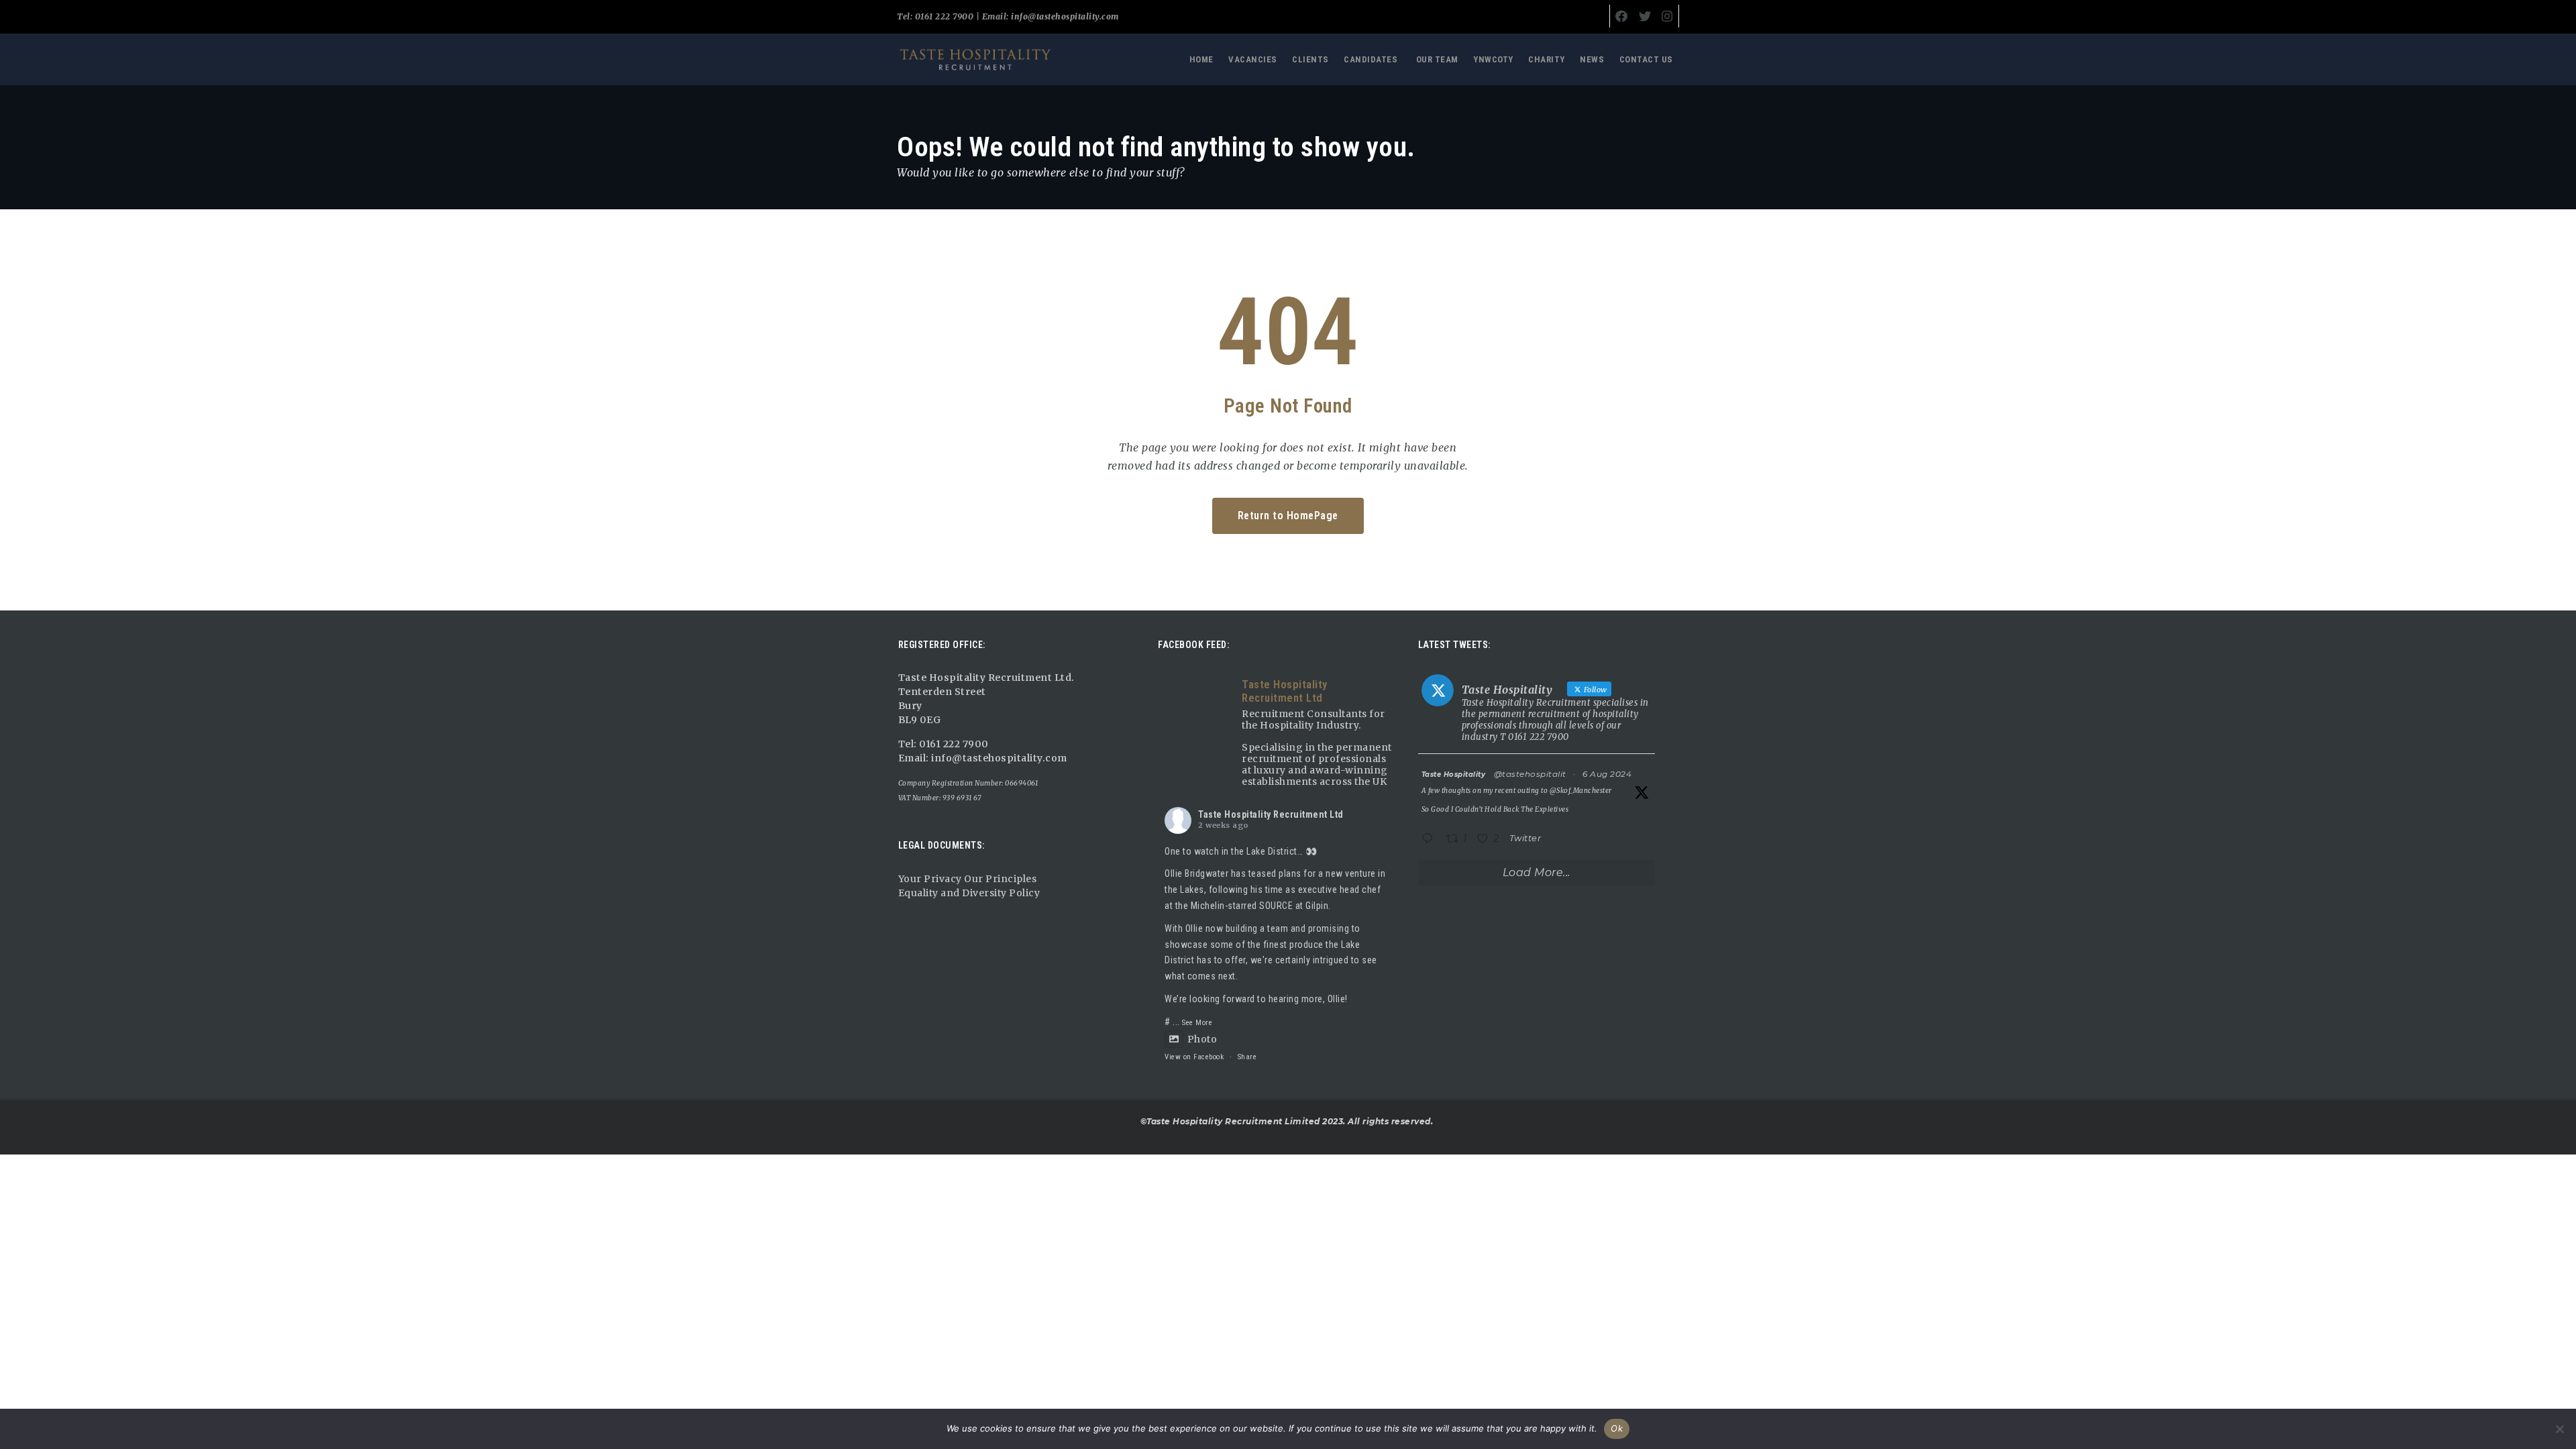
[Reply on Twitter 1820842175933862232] (1431, 840)
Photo (1202, 1039)
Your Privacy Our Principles (968, 879)
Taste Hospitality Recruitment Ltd (1271, 814)
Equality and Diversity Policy (969, 893)
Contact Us (1646, 59)
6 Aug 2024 (1607, 774)
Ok (1617, 1428)
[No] (2559, 1429)
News (1592, 59)
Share (1247, 1057)
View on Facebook (1194, 1057)
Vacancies (1253, 59)
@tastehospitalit (1530, 774)
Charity (1547, 59)
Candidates (1371, 59)
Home (1201, 59)
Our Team (1437, 59)
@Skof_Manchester (1581, 791)
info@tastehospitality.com (1064, 16)
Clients (1310, 59)
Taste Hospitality (1454, 774)
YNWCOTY (1493, 59)
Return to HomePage (1288, 516)
